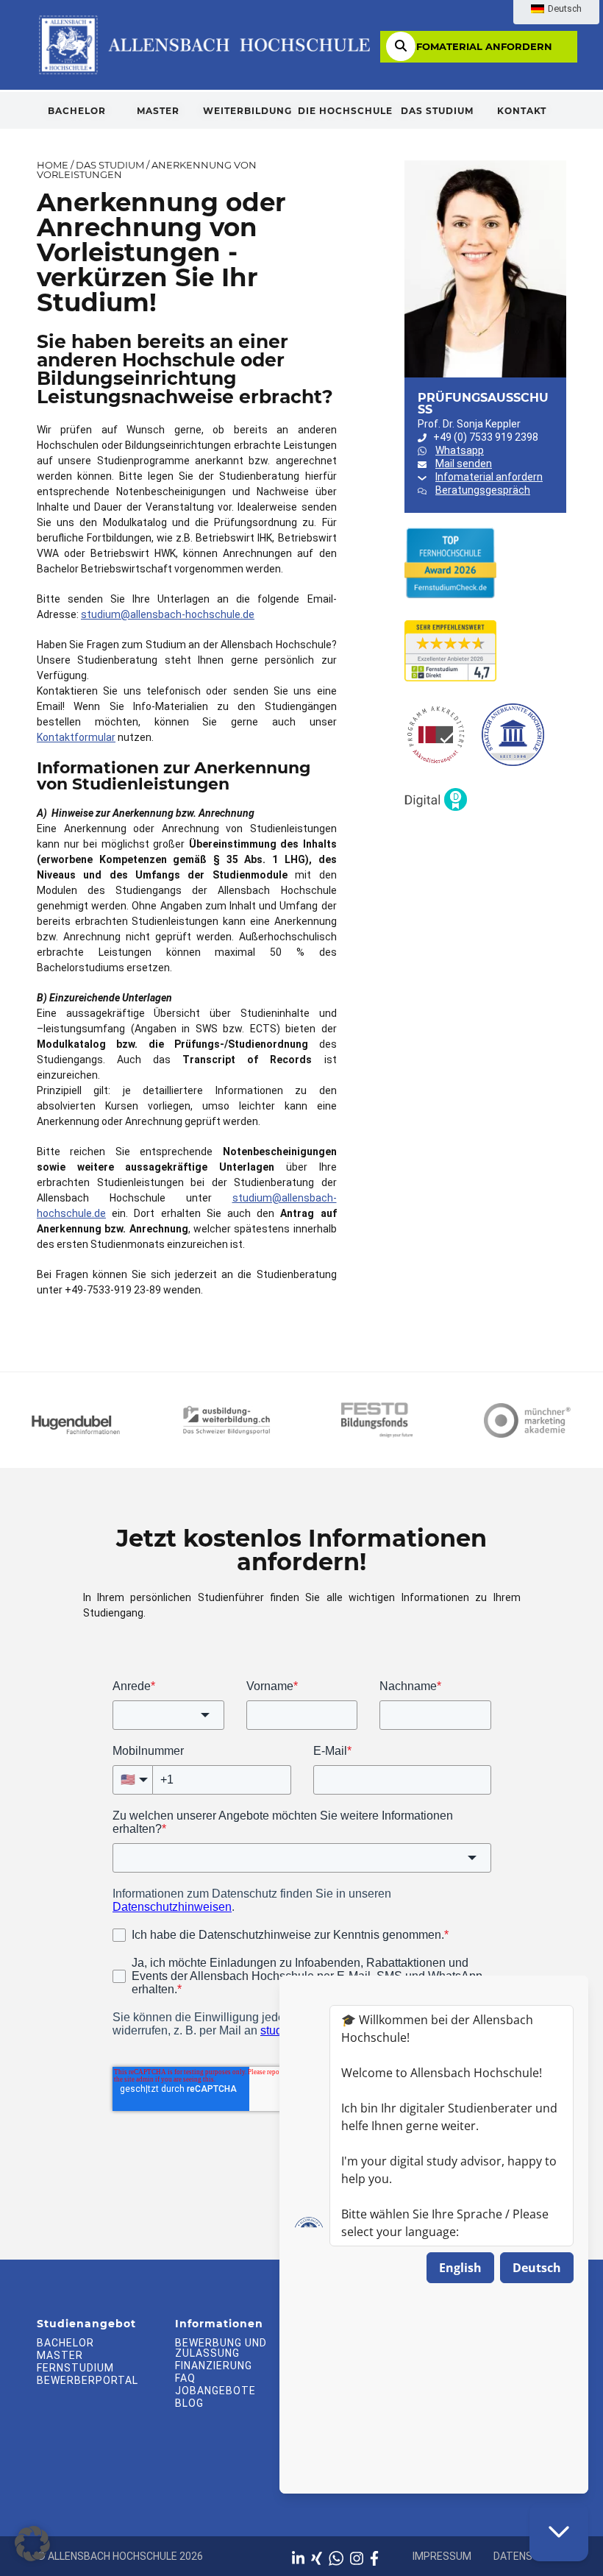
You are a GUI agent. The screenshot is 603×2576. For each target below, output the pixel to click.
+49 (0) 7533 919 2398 (486, 437)
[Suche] (401, 46)
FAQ (185, 2378)
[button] (32, 2544)
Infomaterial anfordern (479, 46)
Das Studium (437, 111)
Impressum (442, 2556)
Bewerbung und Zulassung (221, 2348)
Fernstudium (75, 2368)
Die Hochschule (345, 111)
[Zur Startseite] (203, 44)
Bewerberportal (88, 2380)
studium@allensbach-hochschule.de (168, 614)
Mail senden (464, 464)
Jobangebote (215, 2391)
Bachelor (77, 111)
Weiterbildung (247, 111)
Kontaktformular (76, 737)
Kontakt (522, 111)
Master (158, 111)
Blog (189, 2403)
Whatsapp (460, 450)
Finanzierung (214, 2366)
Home (53, 165)
